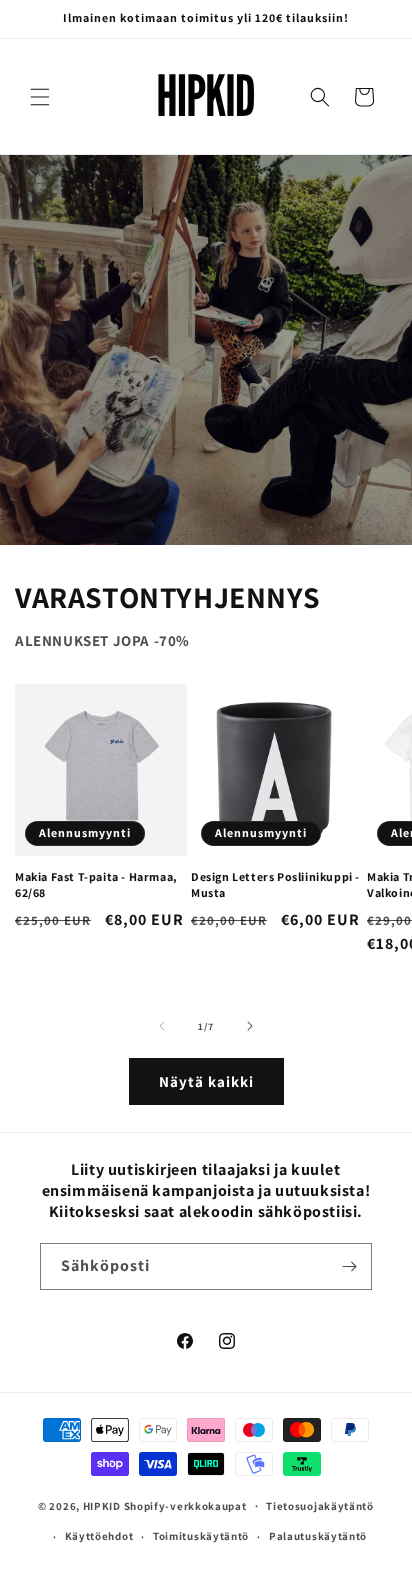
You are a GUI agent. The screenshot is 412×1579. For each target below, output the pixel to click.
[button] (40, 97)
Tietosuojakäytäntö (320, 1506)
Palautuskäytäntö (318, 1536)
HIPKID (102, 1505)
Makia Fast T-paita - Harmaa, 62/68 (96, 884)
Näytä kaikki (206, 1081)
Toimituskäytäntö (201, 1536)
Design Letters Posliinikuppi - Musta (275, 884)
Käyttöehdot (99, 1536)
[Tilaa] (349, 1266)
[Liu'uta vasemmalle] (162, 1026)
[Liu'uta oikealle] (250, 1026)
